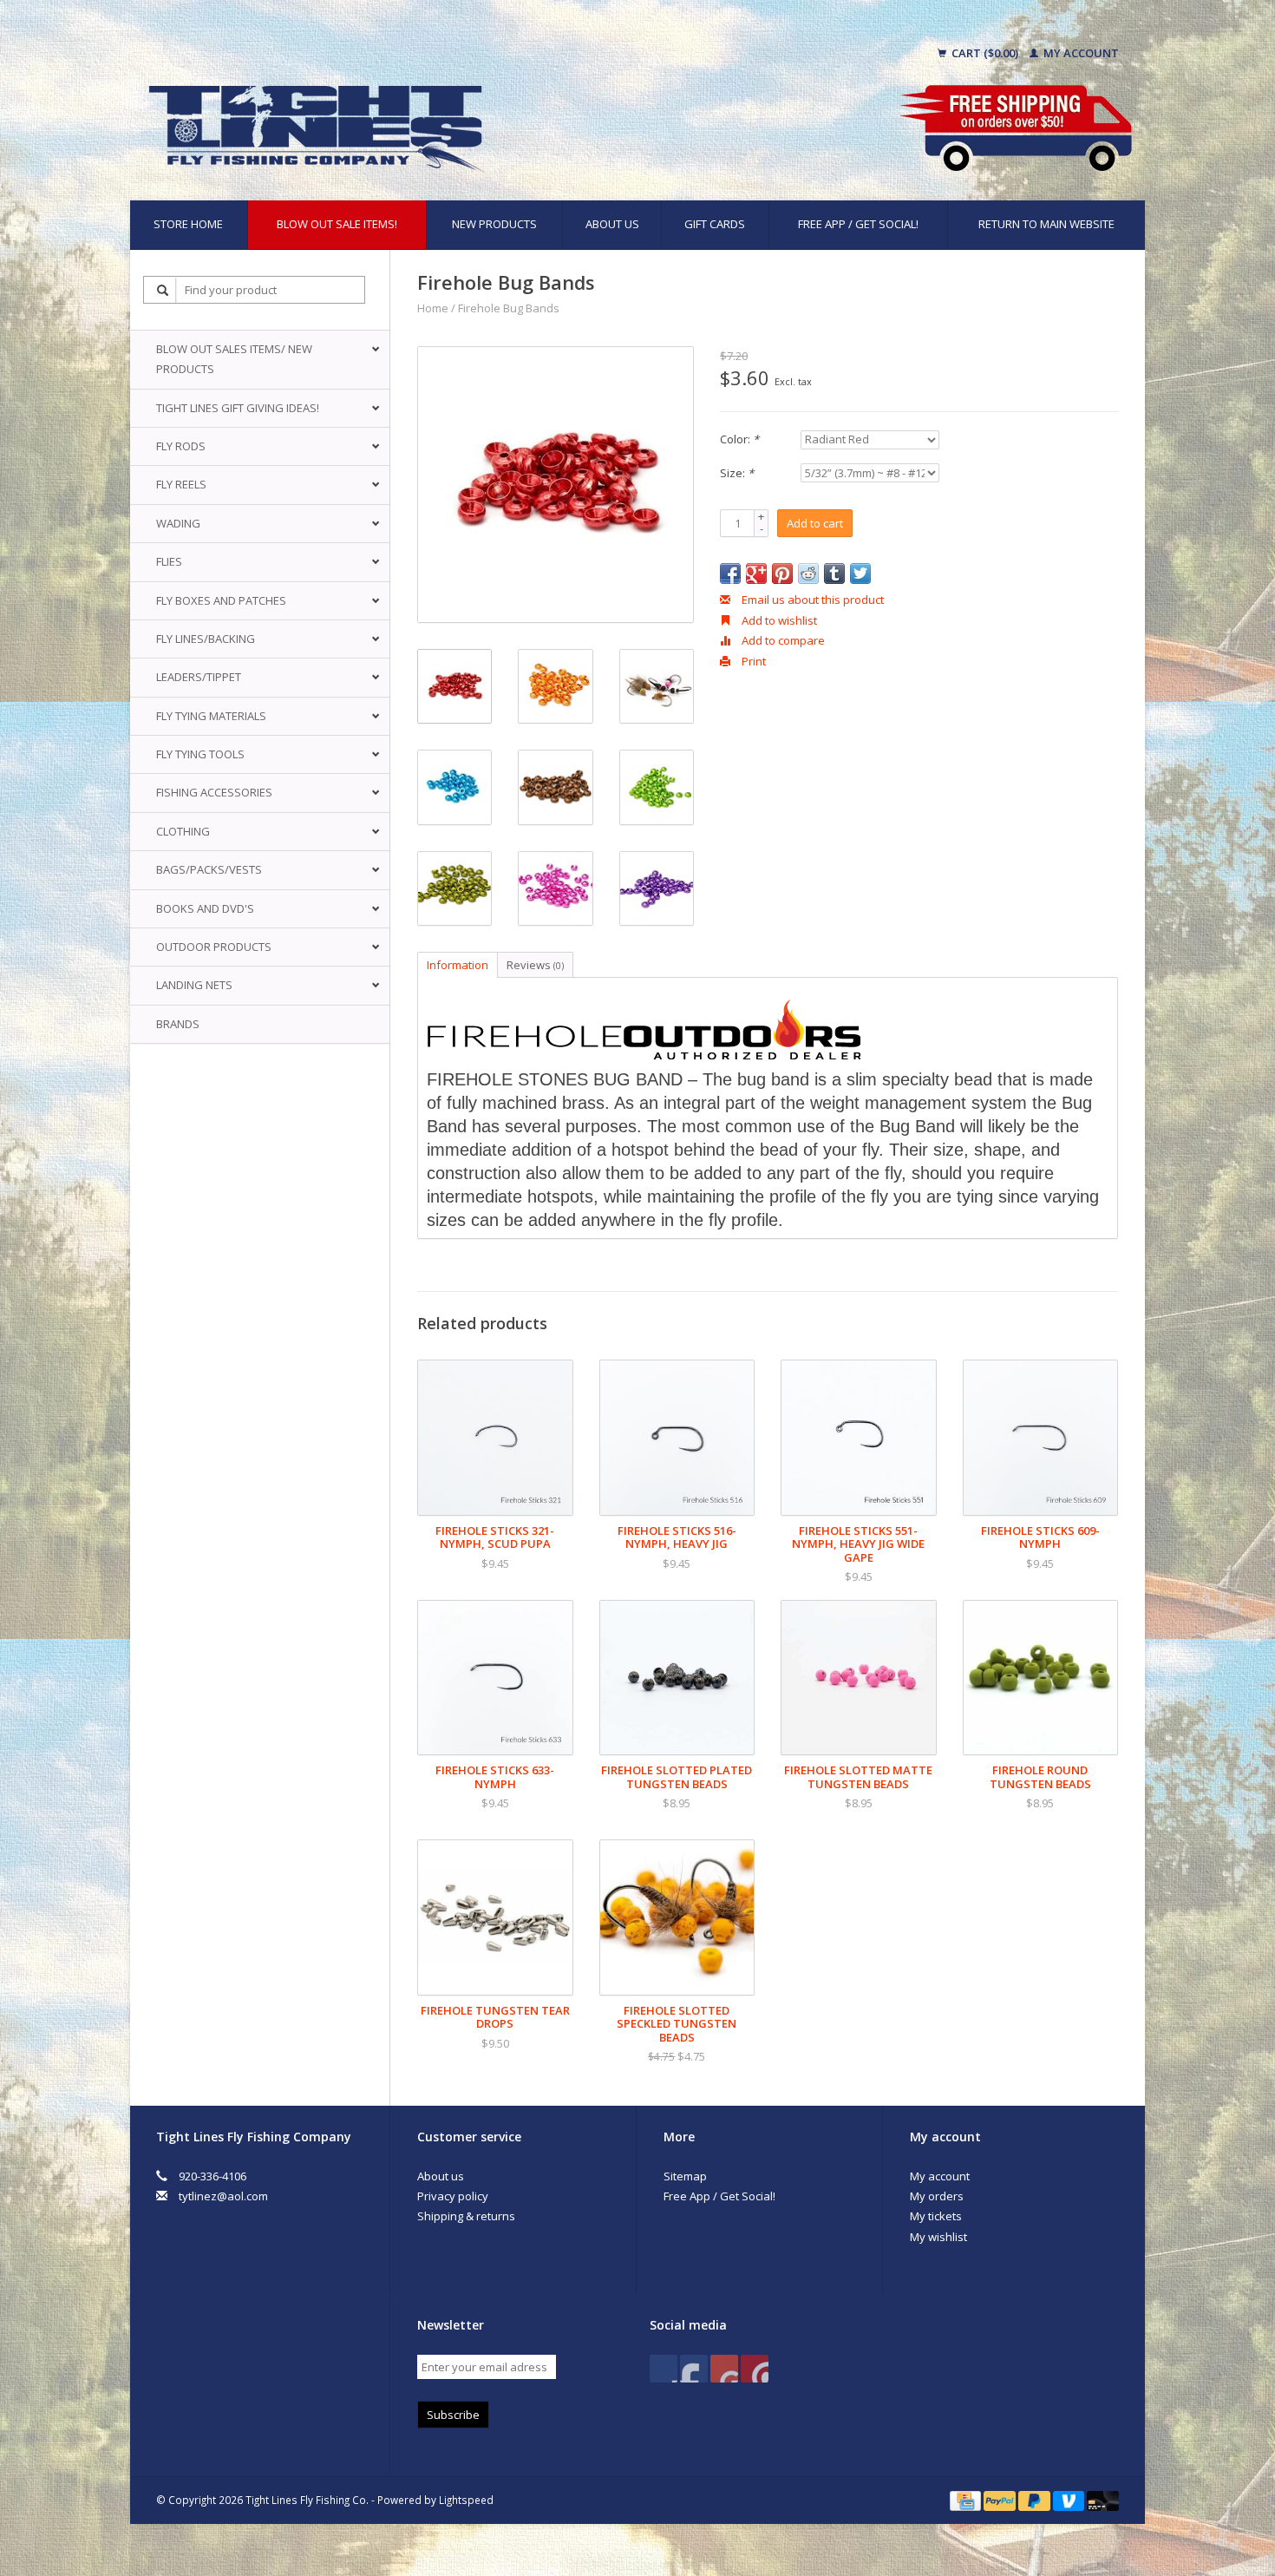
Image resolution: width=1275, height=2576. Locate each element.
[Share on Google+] (756, 574)
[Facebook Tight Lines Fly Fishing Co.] (664, 2369)
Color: (739, 439)
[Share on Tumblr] (834, 574)
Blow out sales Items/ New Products (234, 359)
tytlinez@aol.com (223, 2196)
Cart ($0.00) (985, 53)
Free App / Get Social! (858, 224)
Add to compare (782, 640)
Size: (737, 473)
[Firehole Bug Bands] (556, 485)
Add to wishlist (778, 620)
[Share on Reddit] (808, 574)
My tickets (936, 2216)
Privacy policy (453, 2196)
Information (458, 965)
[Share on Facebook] (730, 574)
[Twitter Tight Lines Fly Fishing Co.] (694, 2369)
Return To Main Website (1046, 224)
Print (752, 661)
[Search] (163, 290)
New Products (494, 224)
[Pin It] (782, 574)
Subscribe (453, 2415)
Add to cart (815, 523)
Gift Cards (715, 224)
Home (433, 308)
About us (612, 224)
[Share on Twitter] (860, 574)
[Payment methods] (967, 2500)
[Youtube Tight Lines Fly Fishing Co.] (724, 2369)
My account (1080, 53)
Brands (178, 1024)
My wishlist (938, 2237)
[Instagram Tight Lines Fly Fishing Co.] (755, 2369)
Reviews (535, 965)
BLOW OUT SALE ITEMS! (337, 224)
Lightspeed (466, 2500)
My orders (937, 2196)
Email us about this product (811, 600)
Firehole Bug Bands (509, 308)
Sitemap (685, 2176)
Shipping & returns (466, 2216)
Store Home (188, 224)
